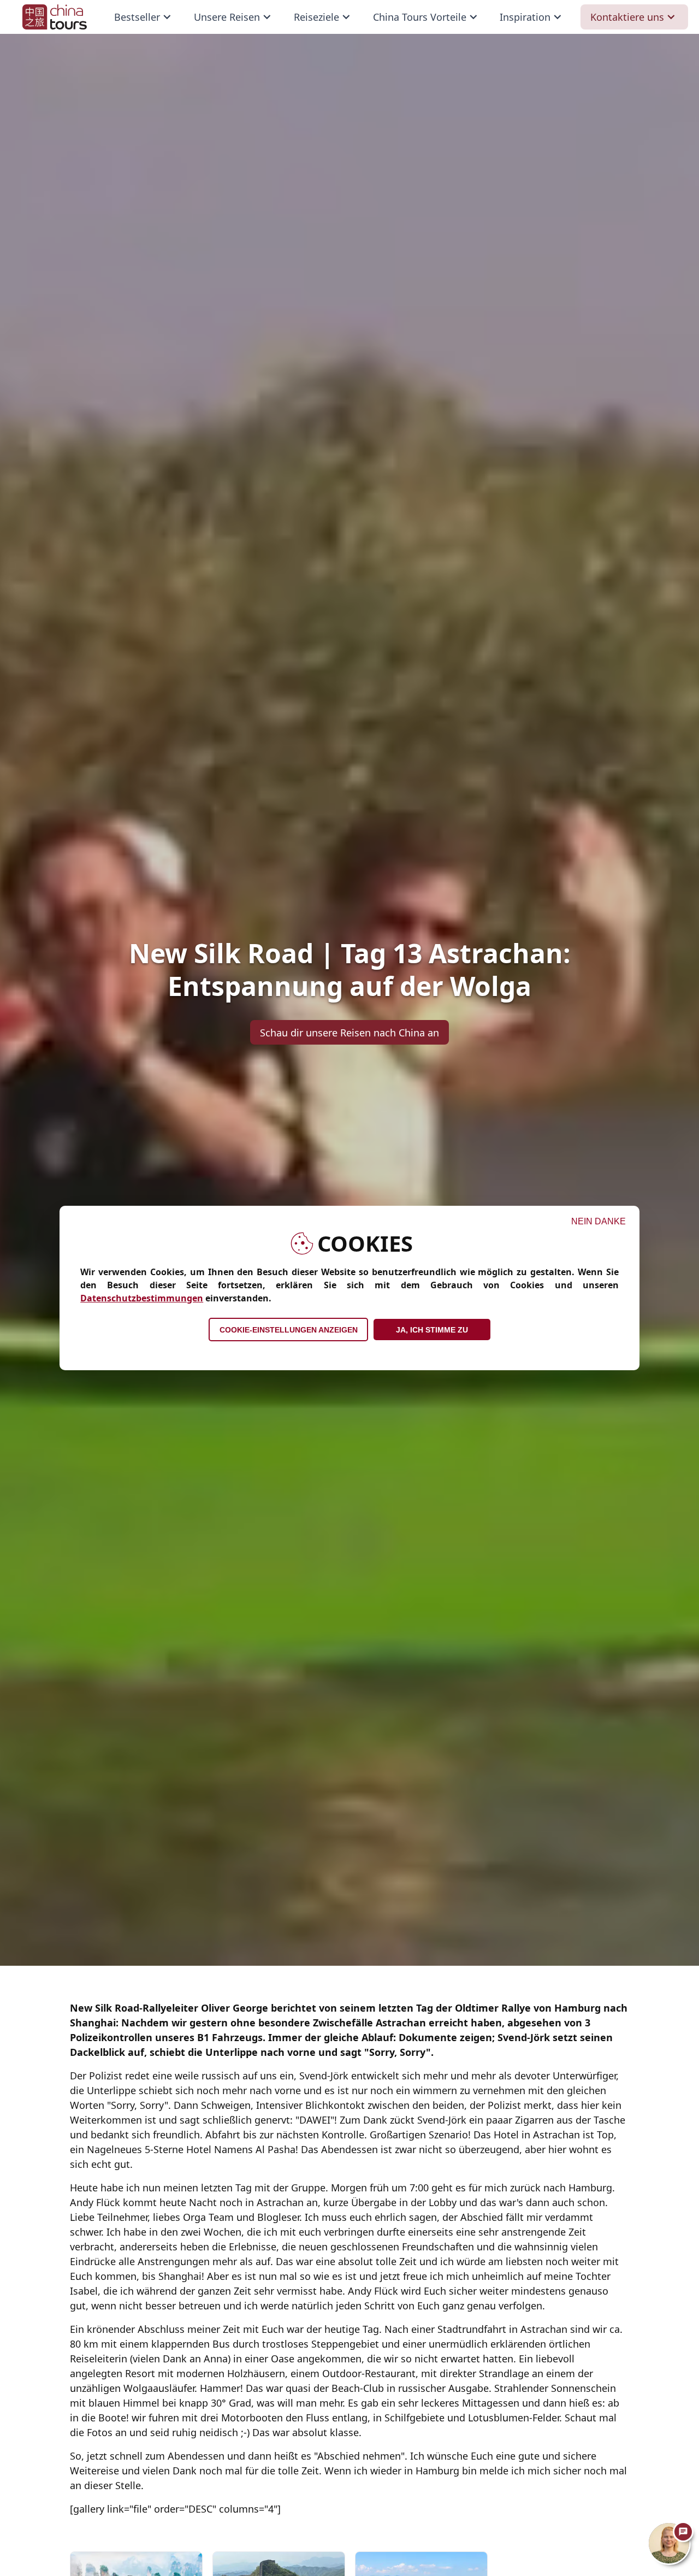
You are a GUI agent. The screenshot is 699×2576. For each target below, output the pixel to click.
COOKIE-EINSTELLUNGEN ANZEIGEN (289, 1330)
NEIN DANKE (599, 1221)
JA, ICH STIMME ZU (432, 1330)
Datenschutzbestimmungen (142, 1298)
